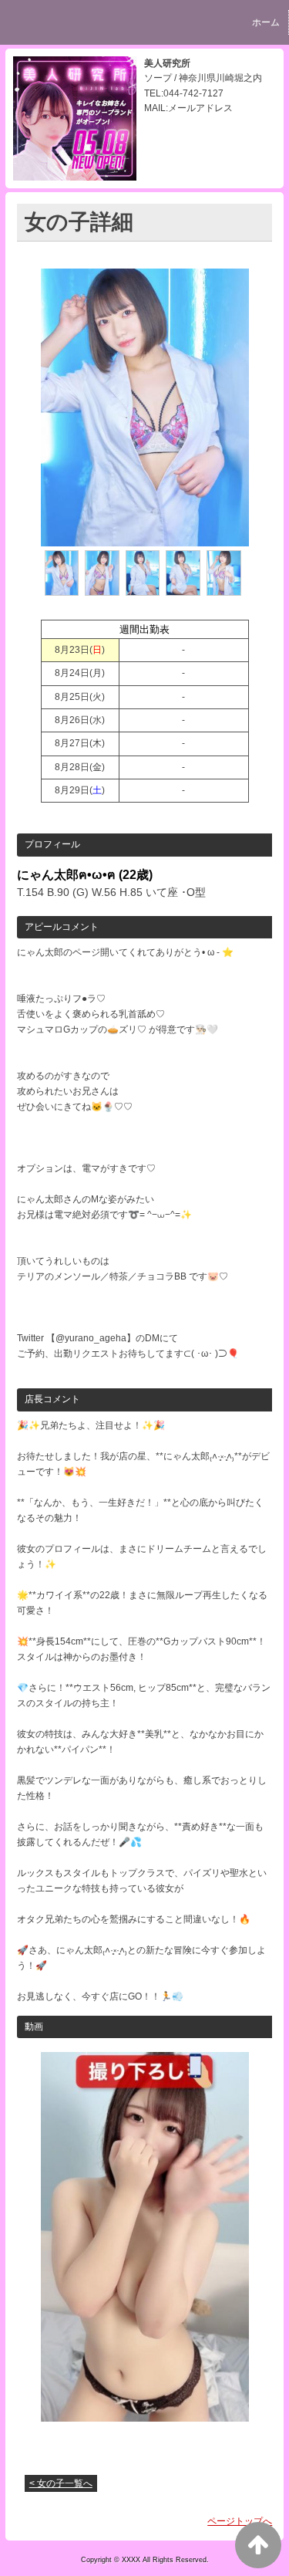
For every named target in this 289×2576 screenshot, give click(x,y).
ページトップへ (240, 2521)
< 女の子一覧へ (61, 2483)
